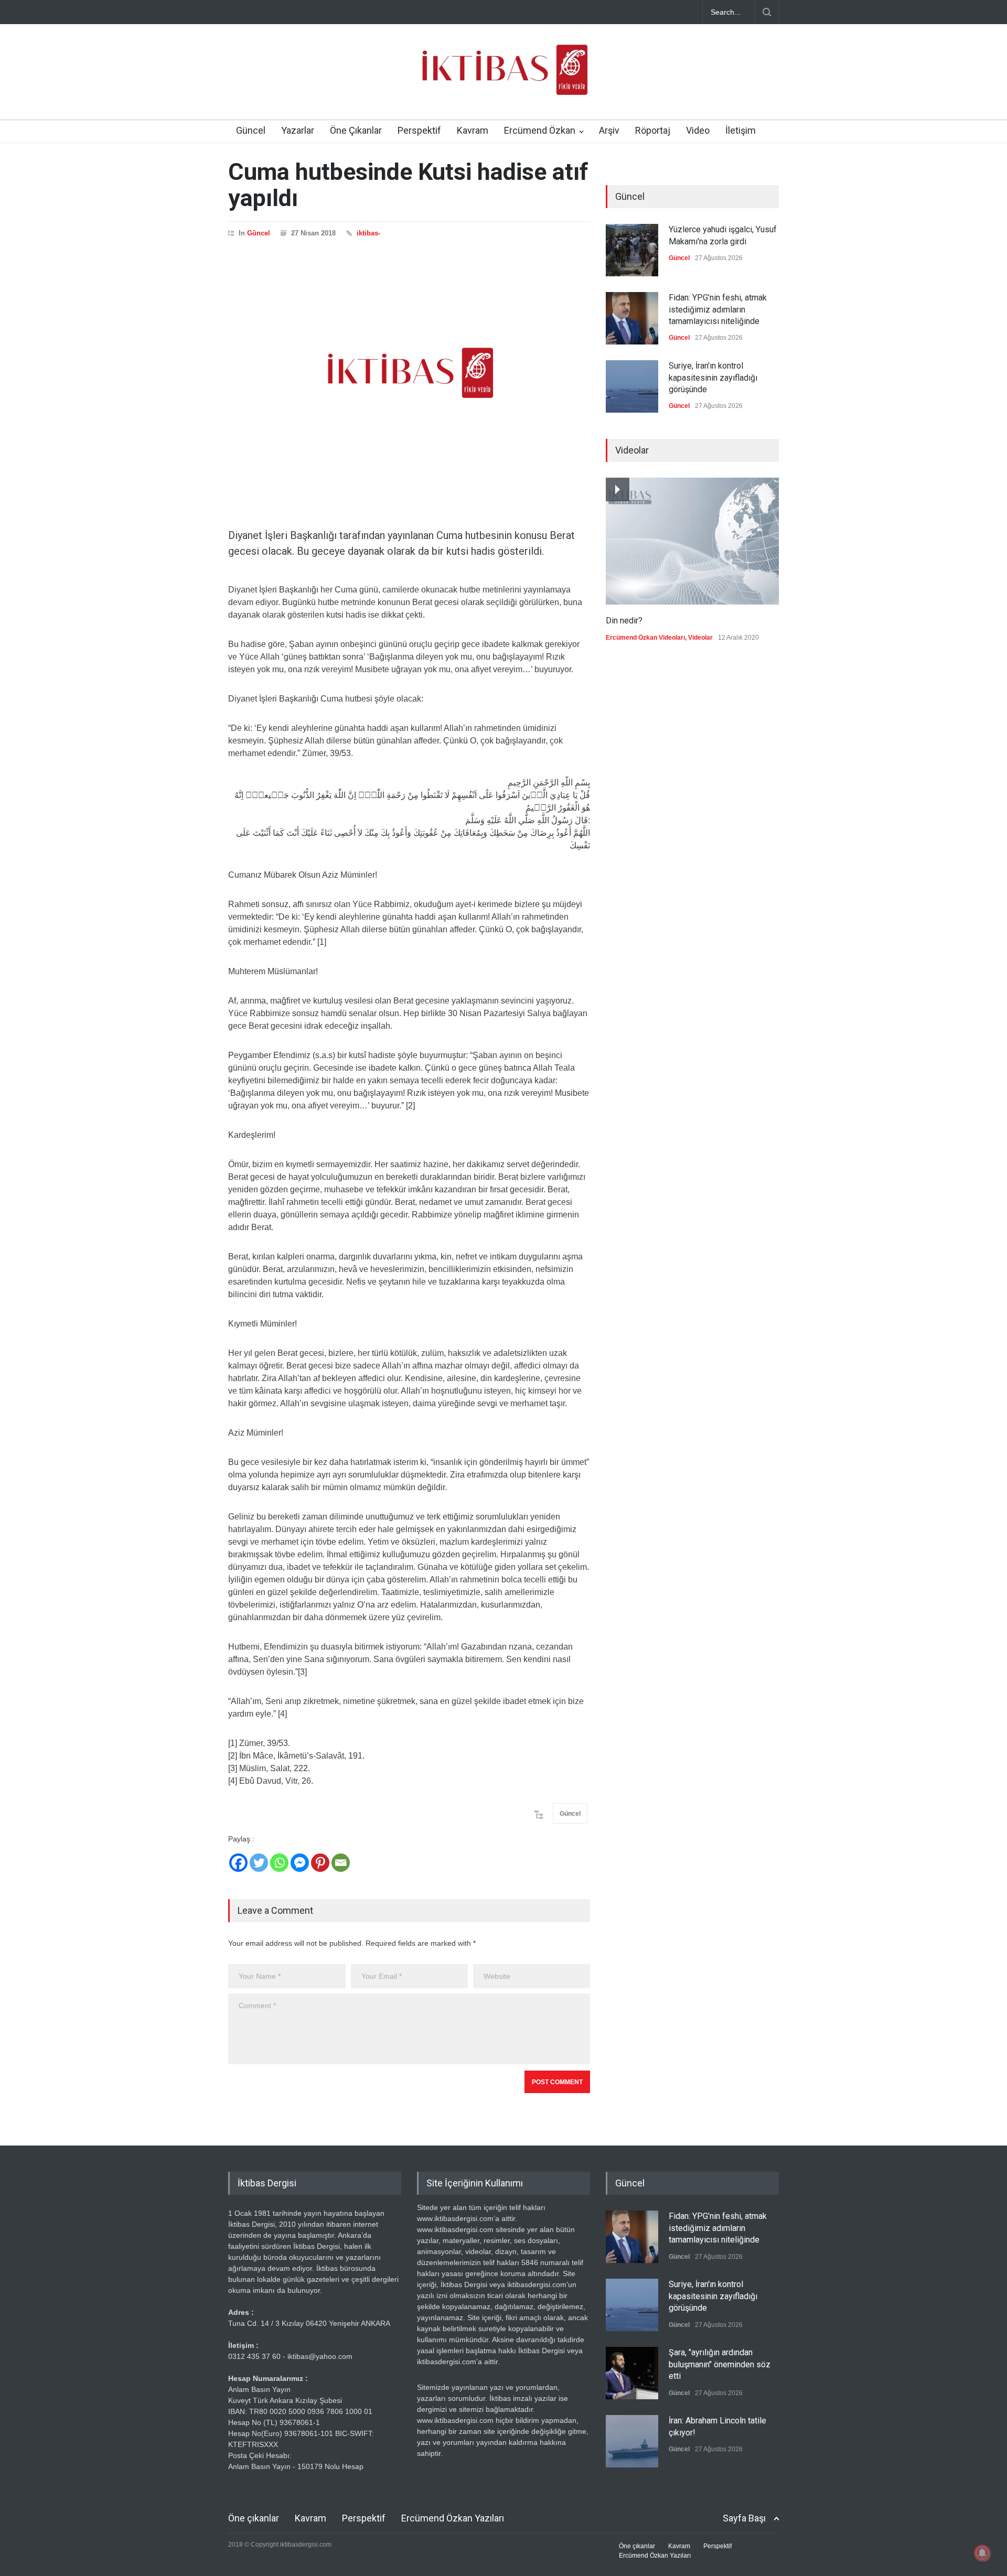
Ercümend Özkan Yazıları (453, 2518)
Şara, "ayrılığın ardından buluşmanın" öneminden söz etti (720, 2364)
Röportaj (653, 130)
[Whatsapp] (279, 1863)
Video (698, 130)
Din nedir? (624, 621)
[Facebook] (238, 1863)
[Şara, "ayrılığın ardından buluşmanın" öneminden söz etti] (632, 2373)
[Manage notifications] (982, 2553)
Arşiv (609, 130)
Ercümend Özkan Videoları (645, 638)
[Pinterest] (320, 1863)
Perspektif (419, 130)
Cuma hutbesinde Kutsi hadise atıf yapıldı (408, 185)
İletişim (741, 130)
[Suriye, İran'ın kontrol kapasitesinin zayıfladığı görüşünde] (632, 386)
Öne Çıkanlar (356, 130)
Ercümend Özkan (540, 130)
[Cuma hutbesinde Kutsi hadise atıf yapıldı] (409, 373)
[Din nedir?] (692, 541)
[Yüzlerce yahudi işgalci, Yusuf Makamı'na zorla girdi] (632, 250)
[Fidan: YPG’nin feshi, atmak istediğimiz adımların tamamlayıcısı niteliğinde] (632, 318)
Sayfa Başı (744, 2518)
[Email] (341, 1863)
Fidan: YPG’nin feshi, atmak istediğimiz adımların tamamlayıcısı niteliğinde (718, 309)
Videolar (700, 638)
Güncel (251, 130)
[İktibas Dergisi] (504, 79)
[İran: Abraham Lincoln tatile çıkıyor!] (632, 2441)
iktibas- (368, 233)
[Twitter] (259, 1863)
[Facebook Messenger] (300, 1863)
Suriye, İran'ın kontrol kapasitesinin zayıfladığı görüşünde (713, 378)
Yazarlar (298, 130)
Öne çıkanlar (254, 2518)
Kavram (473, 130)
